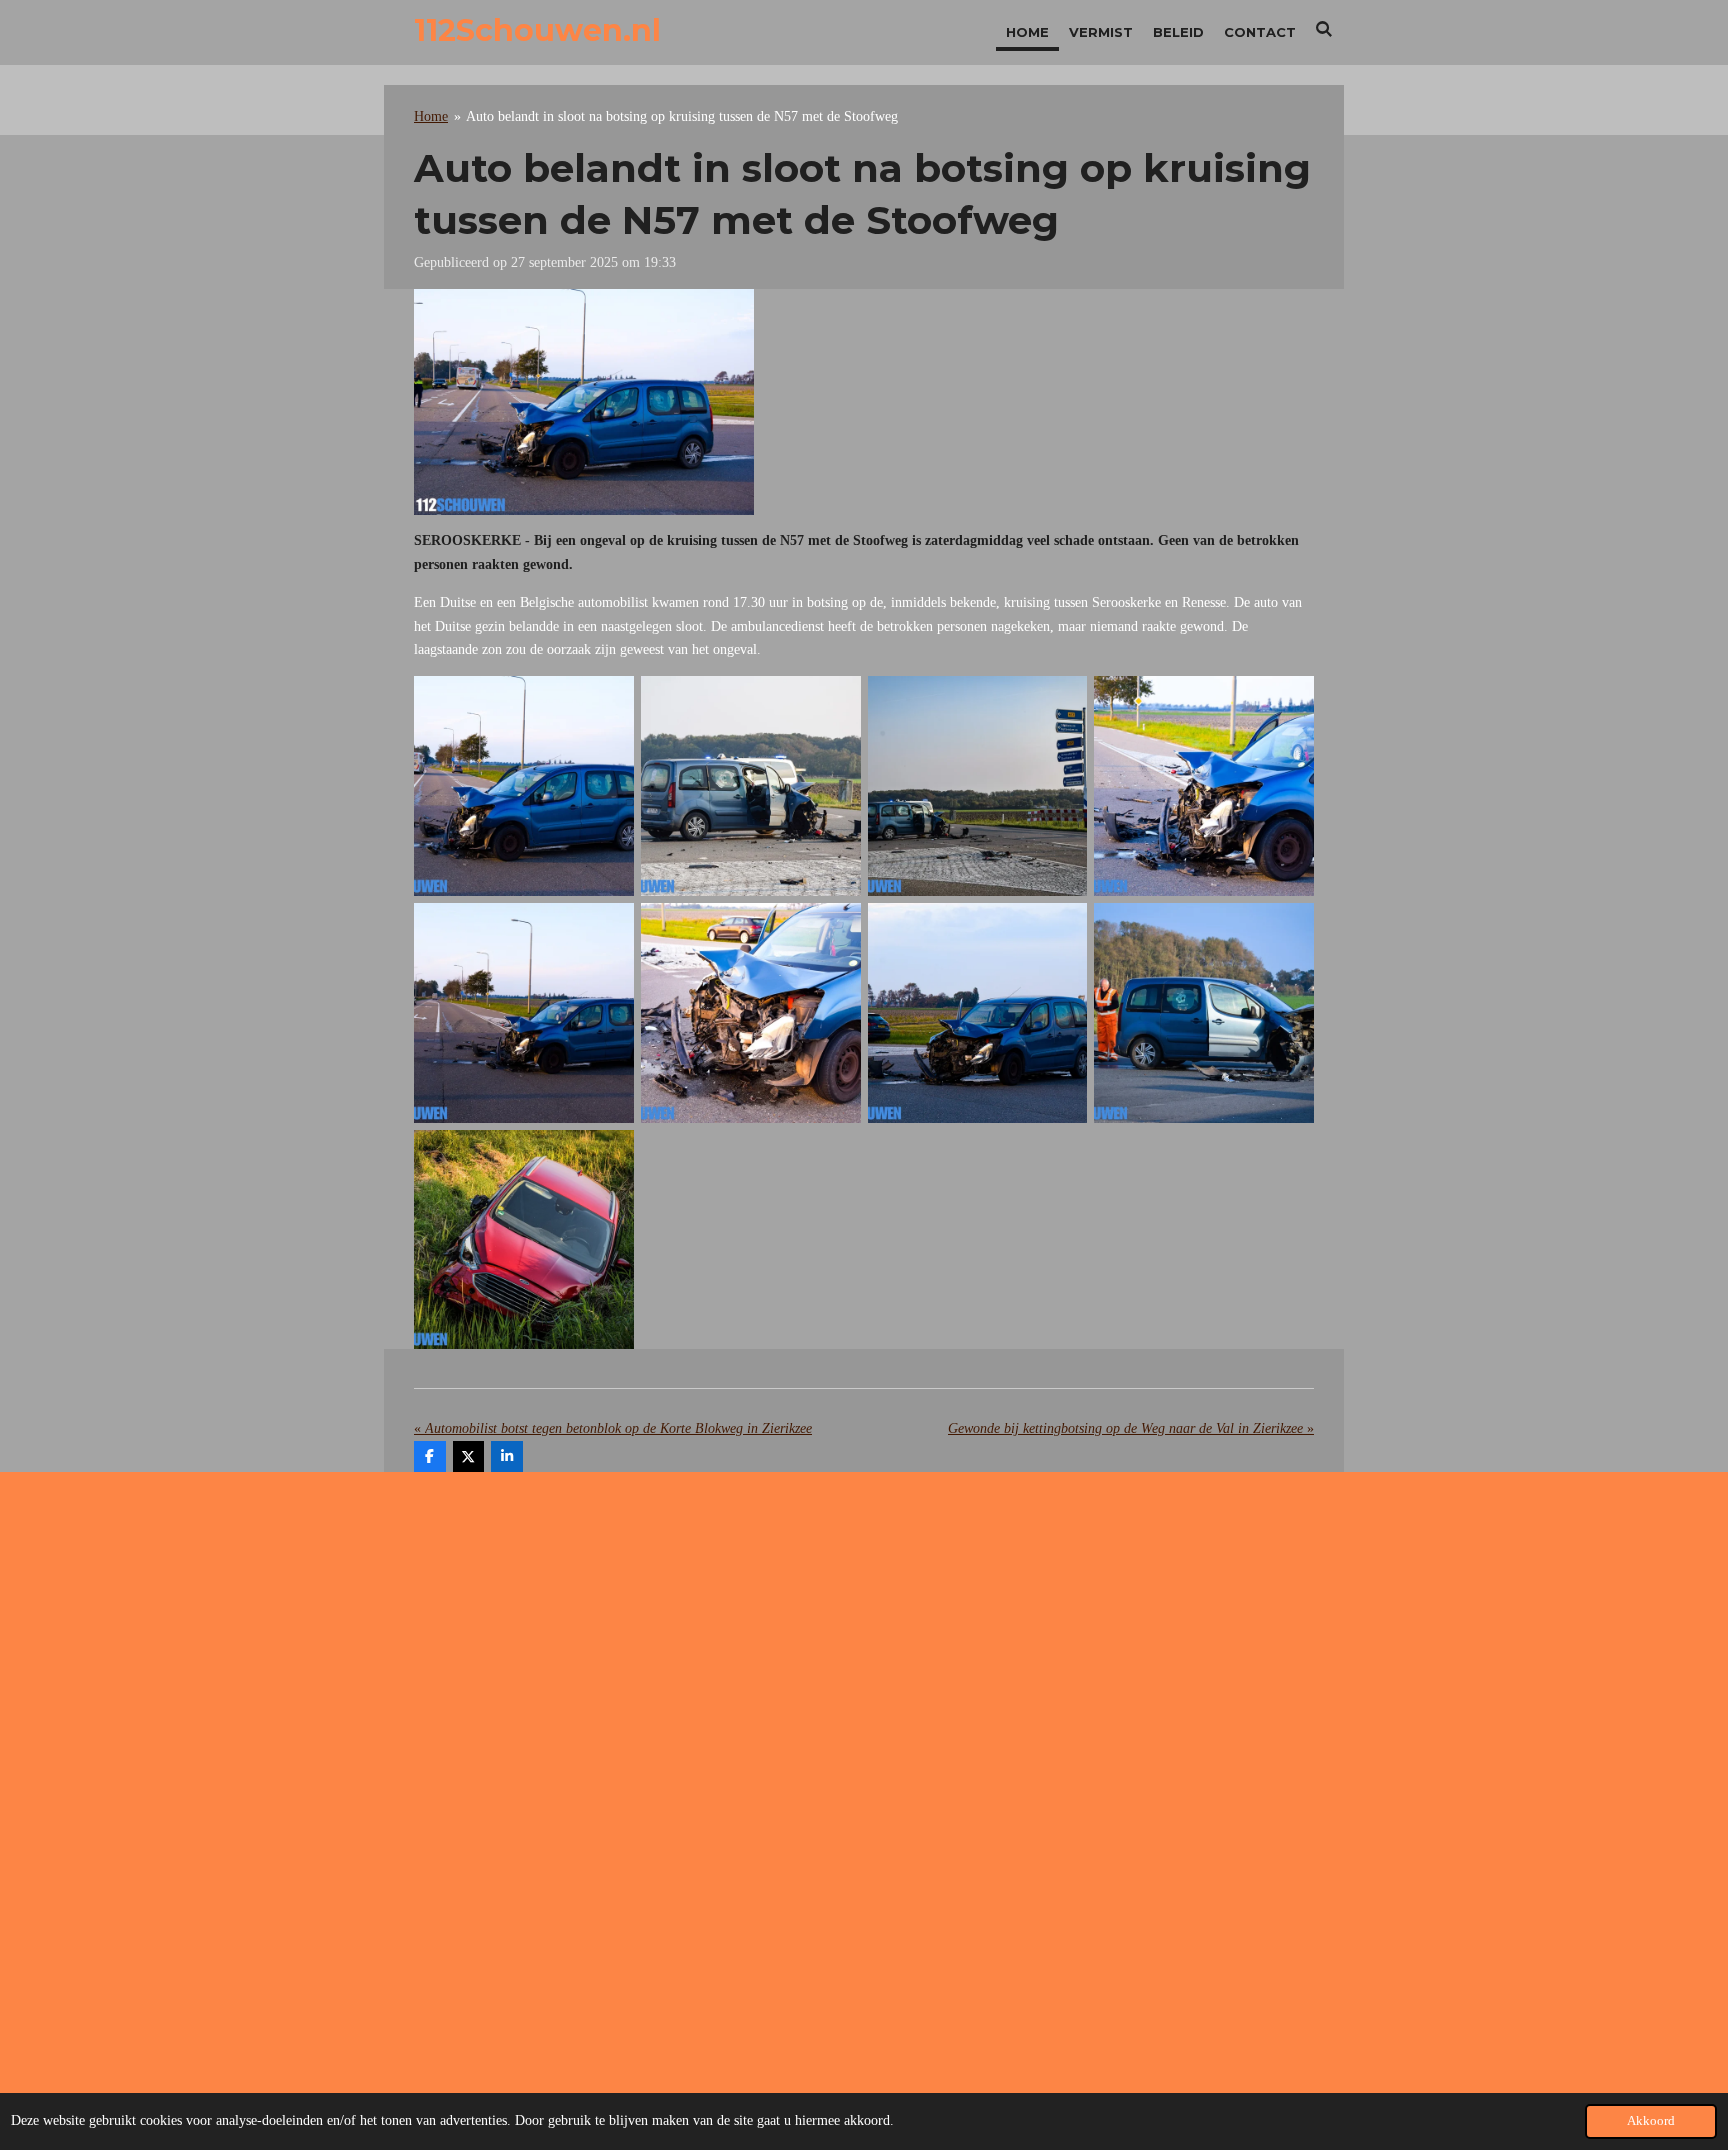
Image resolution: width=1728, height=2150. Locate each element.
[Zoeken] (1325, 29)
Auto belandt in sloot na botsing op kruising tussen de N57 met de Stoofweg (682, 116)
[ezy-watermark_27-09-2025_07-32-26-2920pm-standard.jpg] (977, 786)
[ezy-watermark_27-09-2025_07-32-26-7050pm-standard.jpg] (750, 786)
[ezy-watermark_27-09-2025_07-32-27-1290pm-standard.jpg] (524, 786)
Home (431, 116)
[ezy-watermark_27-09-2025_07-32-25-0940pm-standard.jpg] (750, 1012)
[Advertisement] (864, 1647)
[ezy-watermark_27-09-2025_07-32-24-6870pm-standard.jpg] (977, 1012)
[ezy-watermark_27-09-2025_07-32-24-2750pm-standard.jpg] (1204, 1012)
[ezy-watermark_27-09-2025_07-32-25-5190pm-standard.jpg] (524, 1012)
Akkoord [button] (1651, 2121)
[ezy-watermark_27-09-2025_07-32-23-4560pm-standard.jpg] (524, 1239)
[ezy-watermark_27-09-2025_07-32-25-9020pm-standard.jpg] (1204, 786)
